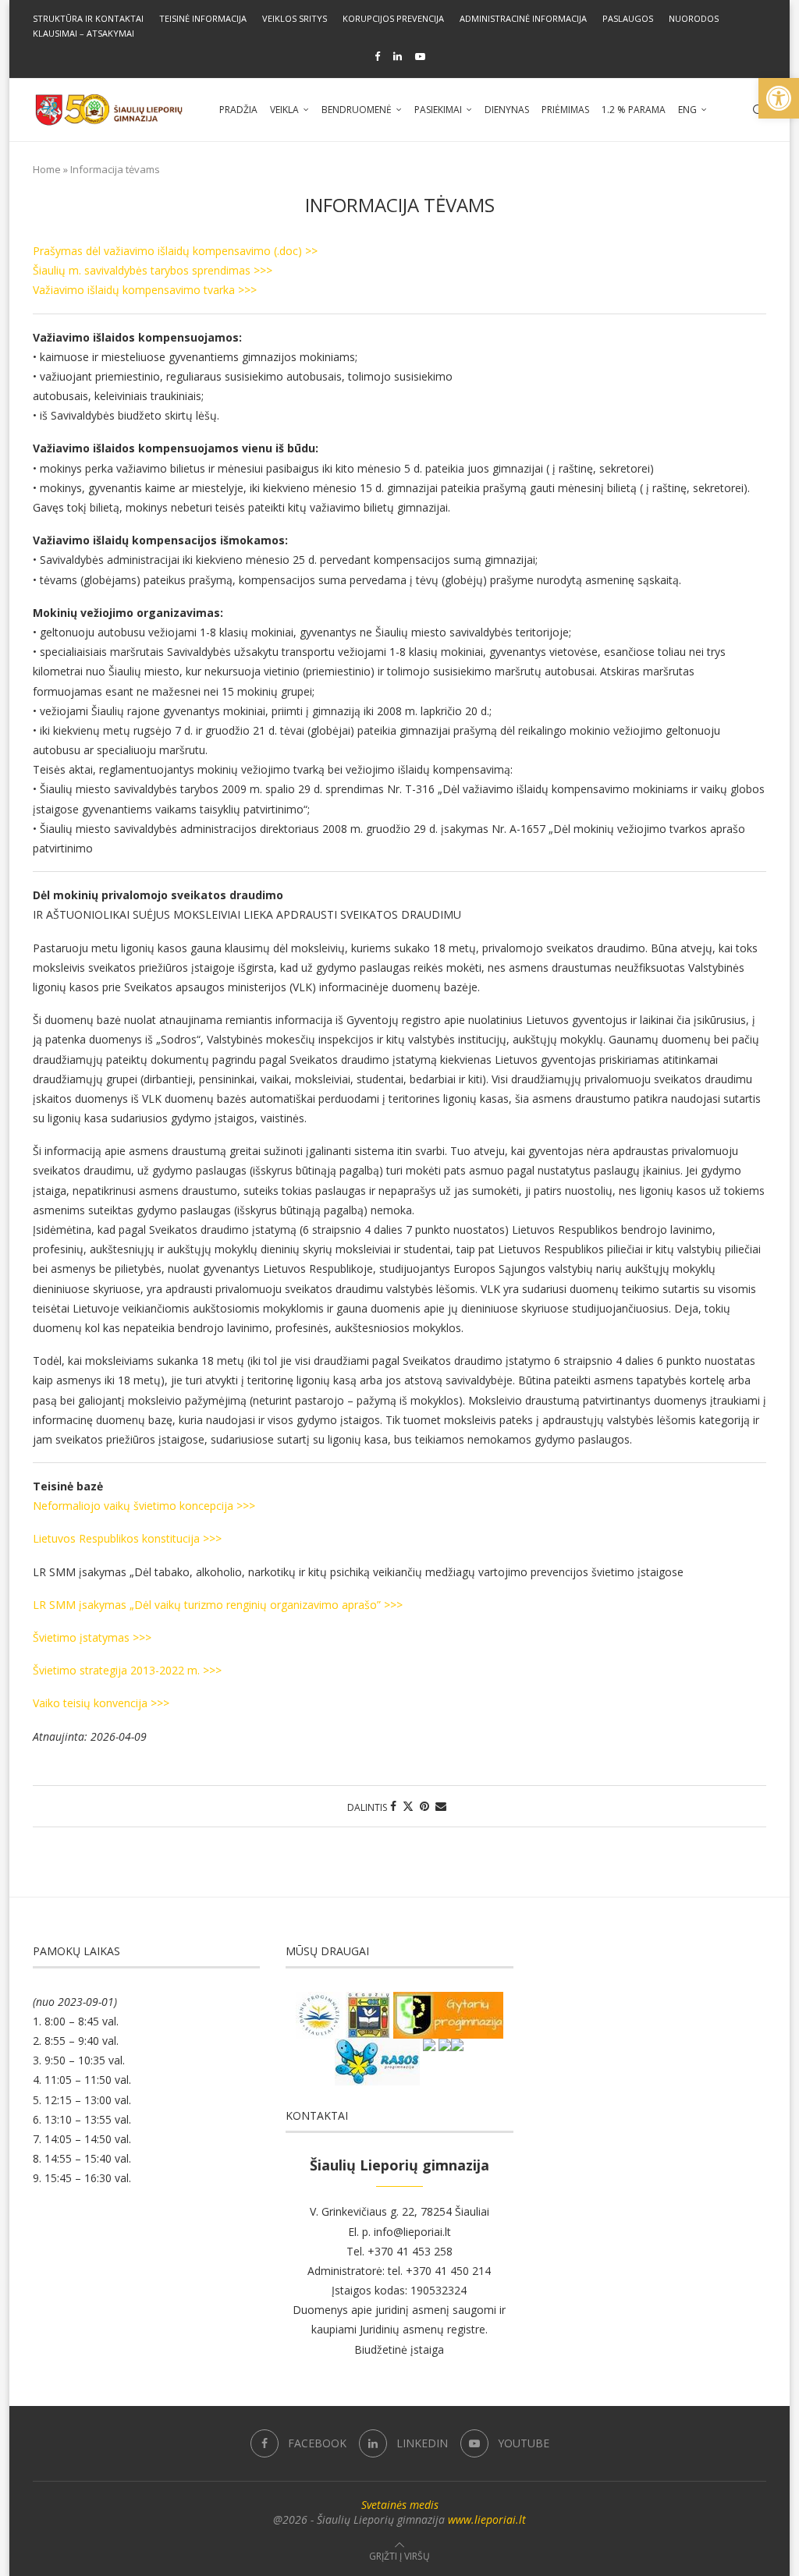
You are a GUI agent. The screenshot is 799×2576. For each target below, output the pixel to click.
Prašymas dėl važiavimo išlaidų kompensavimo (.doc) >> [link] (175, 251)
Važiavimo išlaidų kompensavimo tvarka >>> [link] (145, 290)
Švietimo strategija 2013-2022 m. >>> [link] (127, 1670)
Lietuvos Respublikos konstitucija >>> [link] (127, 1538)
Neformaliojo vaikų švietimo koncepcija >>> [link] (144, 1506)
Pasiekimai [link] (438, 110)
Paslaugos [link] (628, 18)
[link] (779, 98)
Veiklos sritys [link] (295, 18)
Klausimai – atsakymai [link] (83, 33)
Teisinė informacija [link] (203, 18)
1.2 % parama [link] (634, 110)
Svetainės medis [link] (400, 2505)
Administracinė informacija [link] (523, 18)
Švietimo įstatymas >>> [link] (92, 1637)
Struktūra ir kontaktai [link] (88, 18)
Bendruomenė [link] (357, 110)
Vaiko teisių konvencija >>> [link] (101, 1703)
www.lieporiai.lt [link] (487, 2519)
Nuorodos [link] (694, 18)
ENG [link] (687, 110)
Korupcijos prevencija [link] (393, 18)
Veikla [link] (284, 110)
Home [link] (47, 169)
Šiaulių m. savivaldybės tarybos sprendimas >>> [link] (153, 270)
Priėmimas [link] (565, 110)
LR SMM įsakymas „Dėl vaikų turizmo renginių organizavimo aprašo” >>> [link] (218, 1605)
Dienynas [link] (507, 110)
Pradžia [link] (238, 110)
